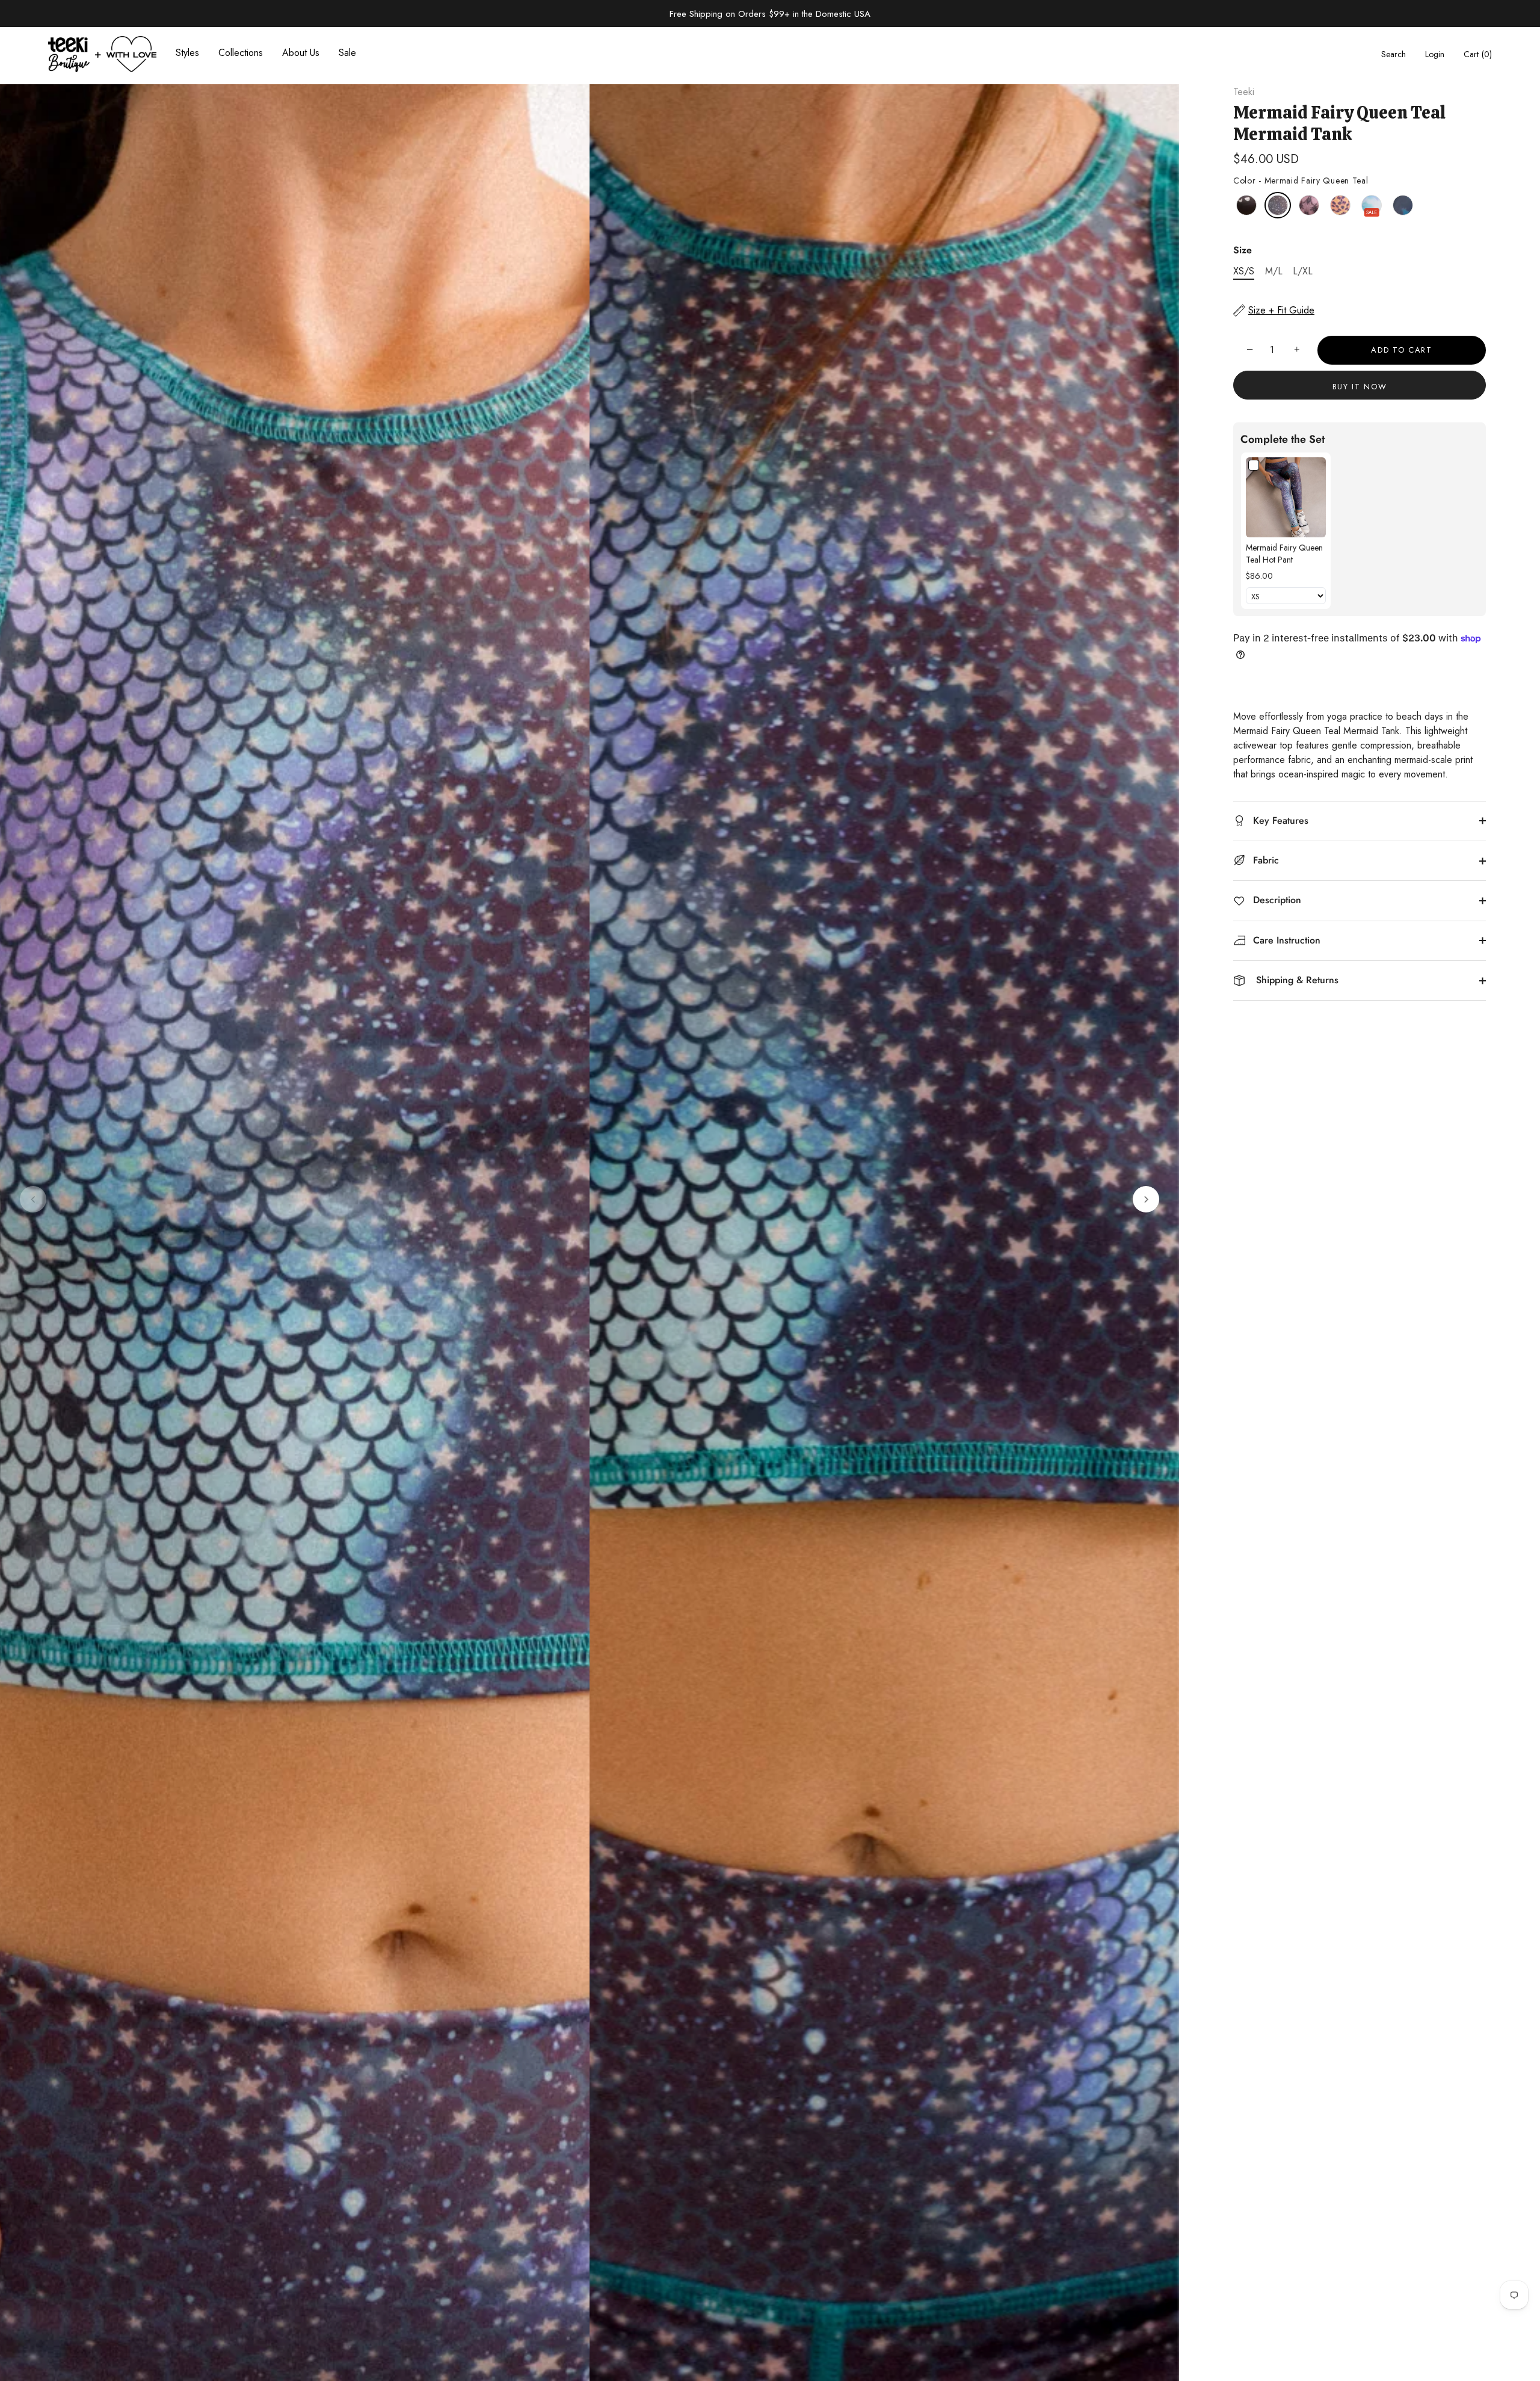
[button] (33, 1199)
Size (1243, 250)
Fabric (1264, 860)
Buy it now (1360, 387)
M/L (1274, 271)
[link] (1286, 497)
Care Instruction (1285, 940)
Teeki (1244, 92)
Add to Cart (1402, 350)
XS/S (1244, 271)
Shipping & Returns (1294, 980)
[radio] (1246, 205)
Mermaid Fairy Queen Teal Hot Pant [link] (1284, 554)
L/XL (1303, 271)
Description (1276, 900)
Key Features (1279, 820)
